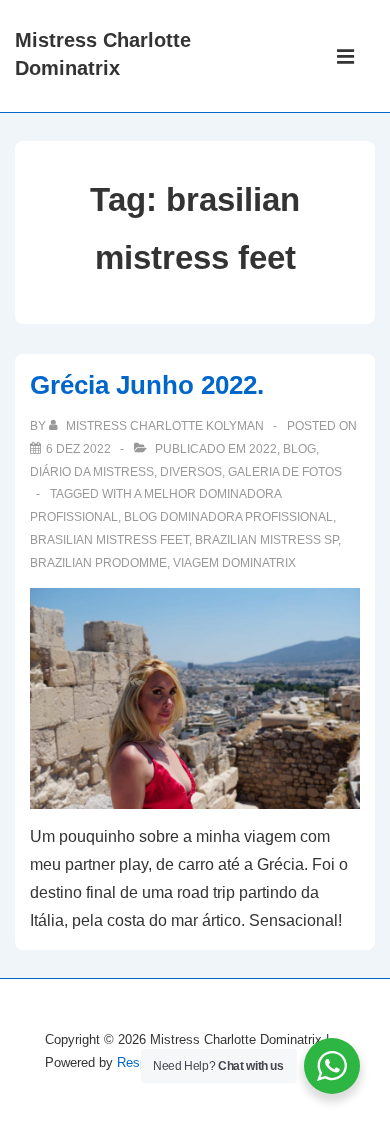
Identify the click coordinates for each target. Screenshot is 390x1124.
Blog (299, 449)
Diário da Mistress (92, 472)
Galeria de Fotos (285, 472)
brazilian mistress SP (266, 540)
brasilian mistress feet (109, 540)
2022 (263, 449)
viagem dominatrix (234, 563)
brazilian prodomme (98, 563)
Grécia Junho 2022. (147, 385)
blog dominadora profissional (228, 517)
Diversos (191, 472)
